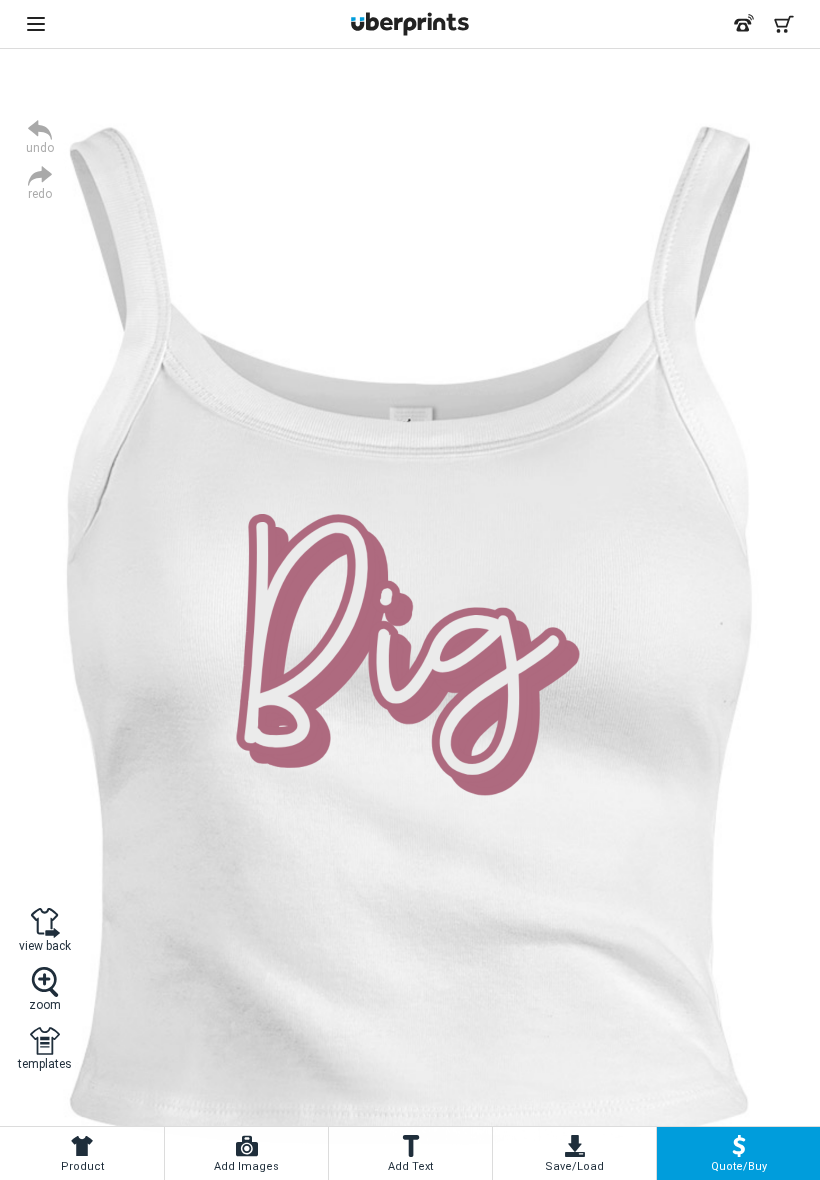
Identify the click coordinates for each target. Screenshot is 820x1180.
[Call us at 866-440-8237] (744, 24)
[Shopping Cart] (784, 24)
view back (45, 945)
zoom (45, 1004)
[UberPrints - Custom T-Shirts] (410, 24)
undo (40, 147)
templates (45, 1063)
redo (40, 193)
